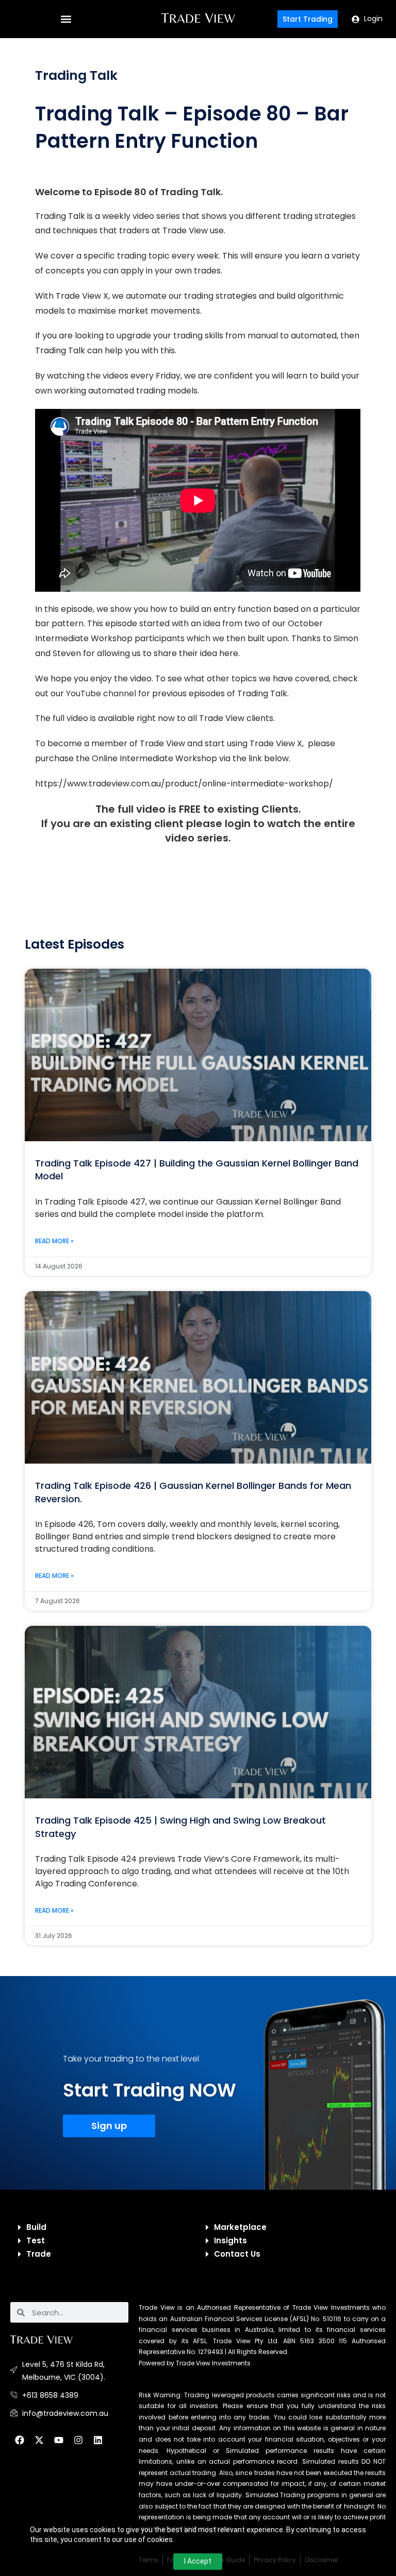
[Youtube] (59, 2440)
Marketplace (240, 2227)
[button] (66, 19)
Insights (230, 2240)
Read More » (54, 1241)
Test (36, 2240)
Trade (39, 2254)
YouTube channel (101, 693)
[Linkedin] (98, 2440)
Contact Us (237, 2254)
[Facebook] (20, 2440)
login (238, 823)
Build (36, 2227)
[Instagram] (78, 2440)
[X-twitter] (39, 2440)
